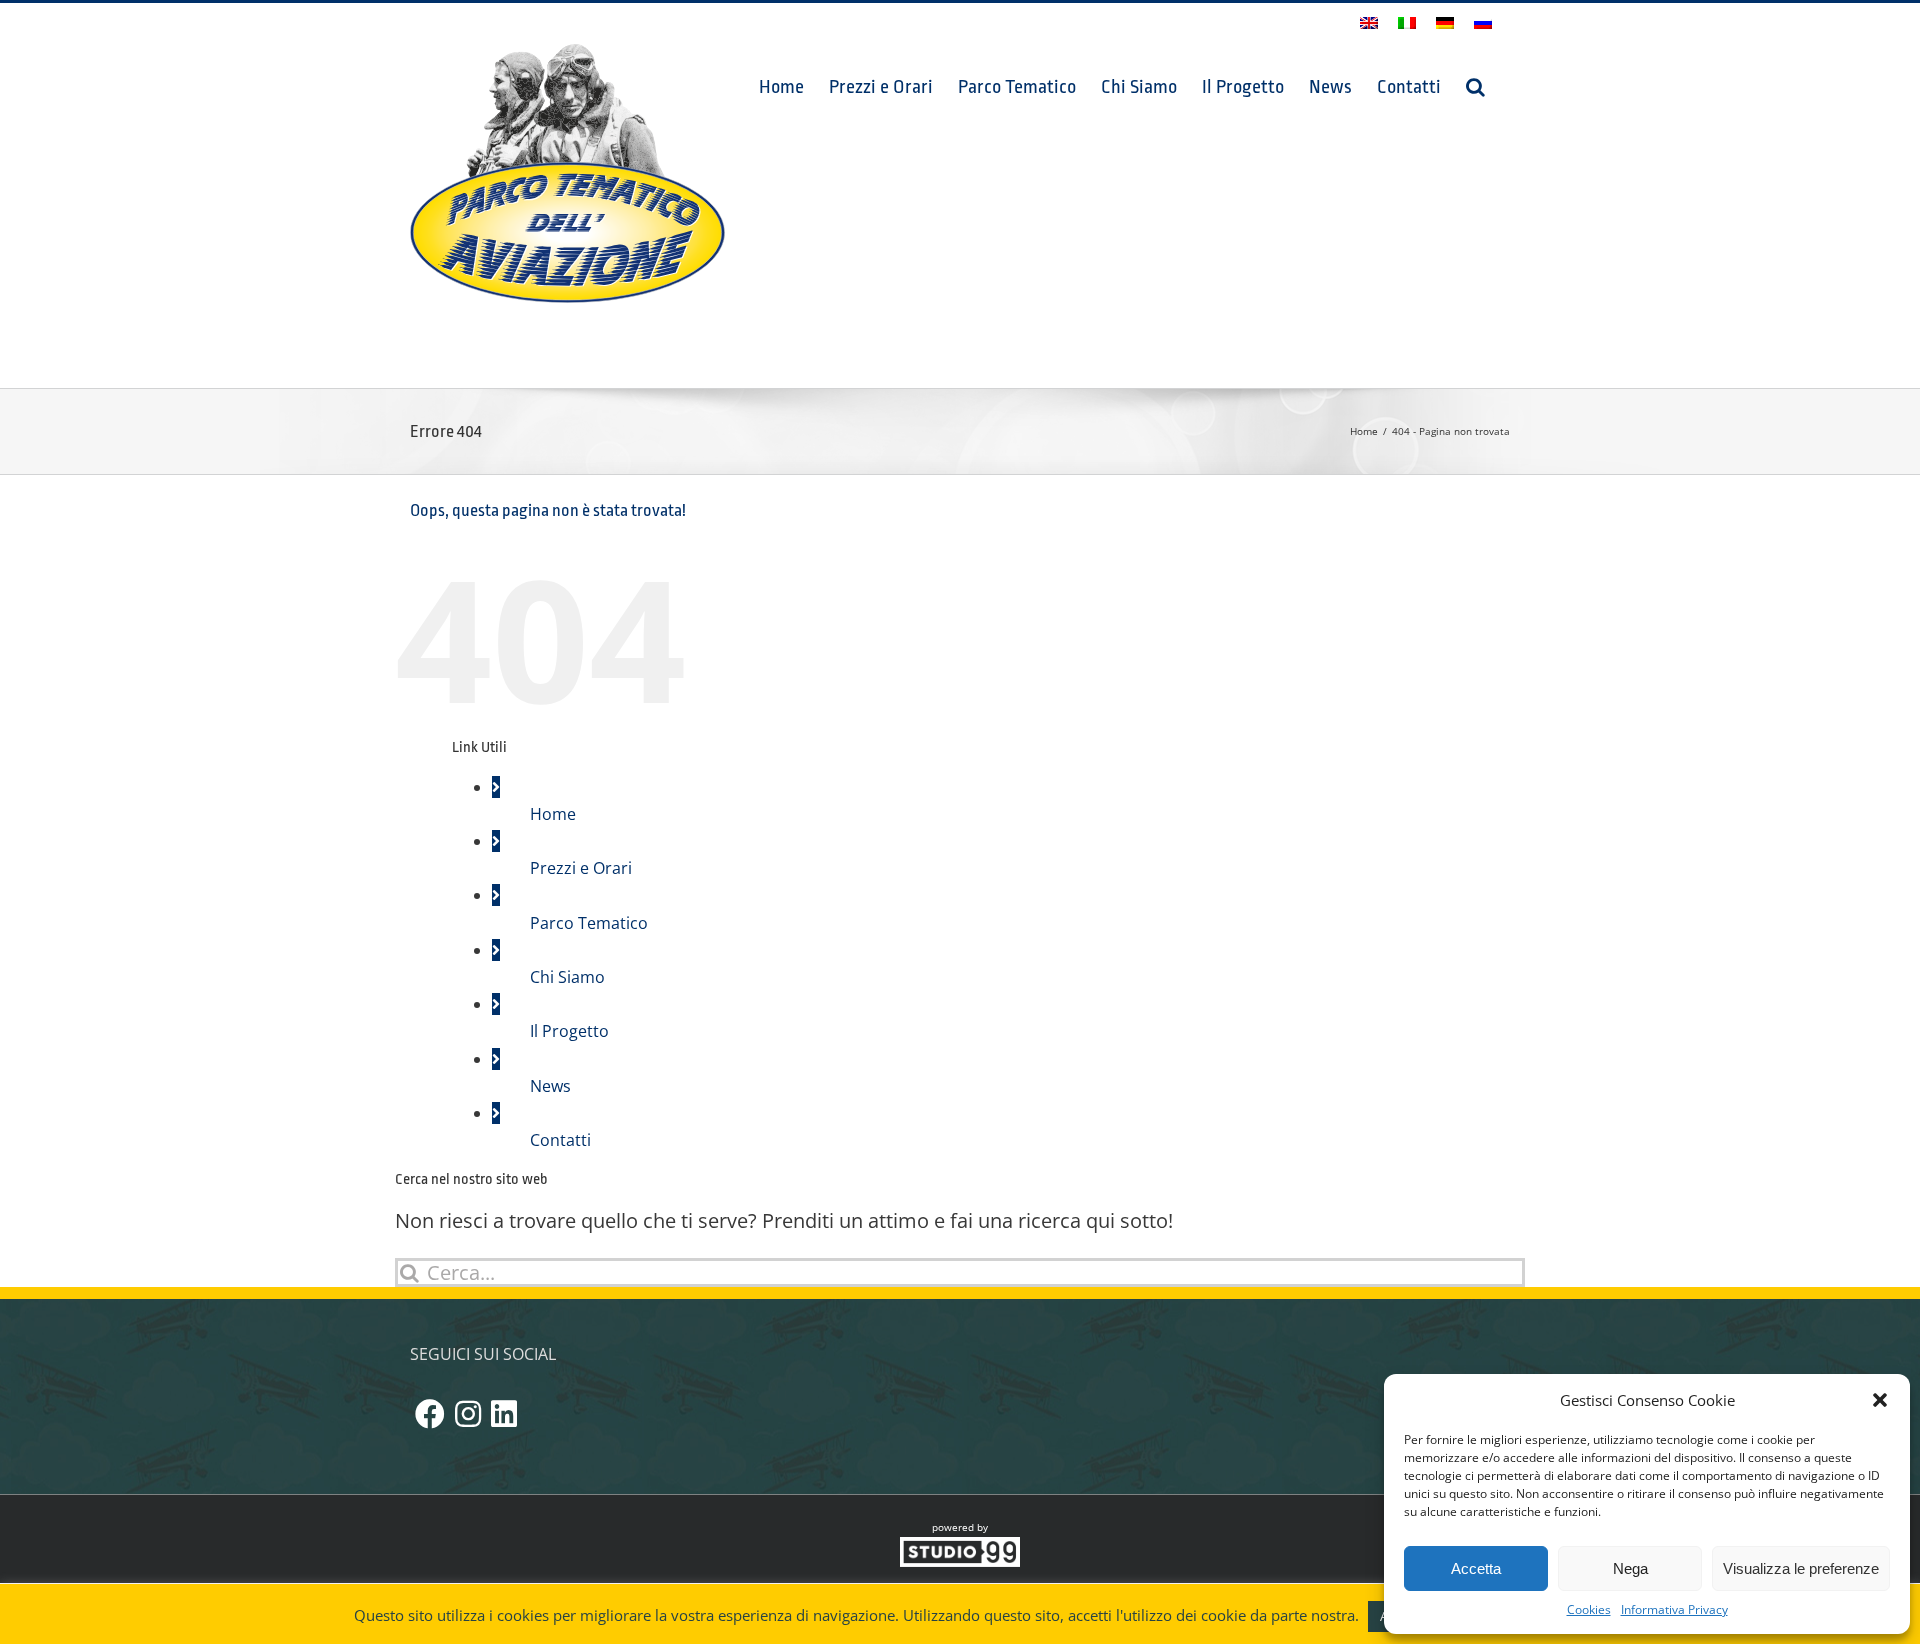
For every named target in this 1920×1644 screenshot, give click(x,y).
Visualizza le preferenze (1801, 1568)
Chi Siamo (567, 977)
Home (553, 814)
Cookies (1589, 1609)
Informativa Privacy (1674, 1609)
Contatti (560, 1140)
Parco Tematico (589, 923)
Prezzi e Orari (581, 868)
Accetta (1476, 1568)
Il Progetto (569, 1031)
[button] (1880, 1400)
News (550, 1086)
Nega (1630, 1568)
